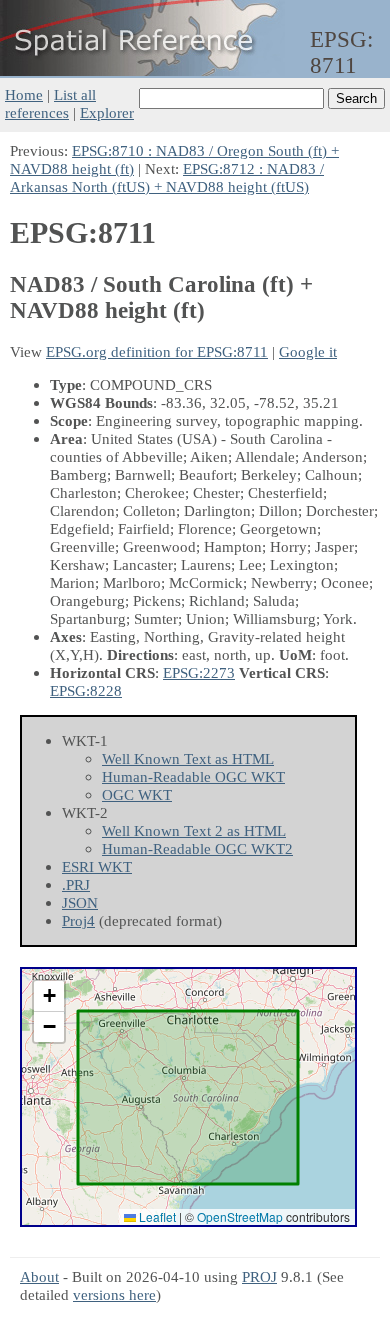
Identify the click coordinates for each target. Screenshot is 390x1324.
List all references (50, 103)
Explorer (107, 112)
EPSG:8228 (86, 690)
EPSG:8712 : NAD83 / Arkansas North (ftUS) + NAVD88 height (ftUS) (167, 177)
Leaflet (156, 1216)
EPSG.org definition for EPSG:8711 (157, 351)
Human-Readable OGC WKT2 (197, 848)
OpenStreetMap (240, 1216)
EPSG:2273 (199, 672)
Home (24, 94)
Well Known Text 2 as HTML (194, 830)
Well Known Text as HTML (188, 758)
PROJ (259, 1276)
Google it (308, 351)
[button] (49, 996)
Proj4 (78, 920)
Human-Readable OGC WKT (193, 776)
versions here (114, 1294)
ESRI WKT (97, 866)
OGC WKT (137, 794)
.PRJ (76, 884)
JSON (80, 902)
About (39, 1276)
